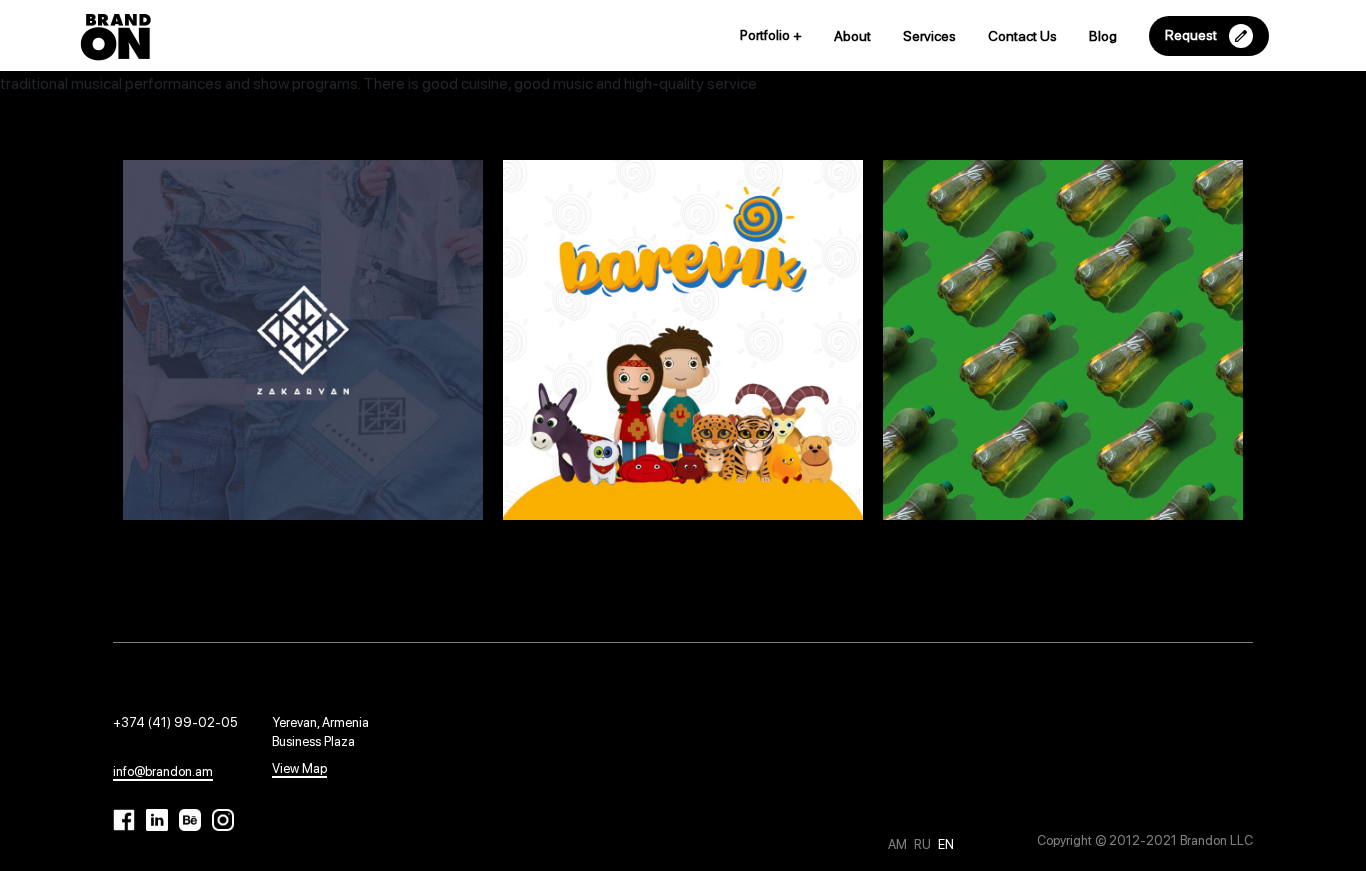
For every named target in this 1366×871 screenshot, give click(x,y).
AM (899, 844)
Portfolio (771, 35)
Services (929, 36)
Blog (1103, 36)
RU (924, 844)
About (852, 36)
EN (946, 844)
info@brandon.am (163, 771)
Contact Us (1022, 36)
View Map (299, 768)
